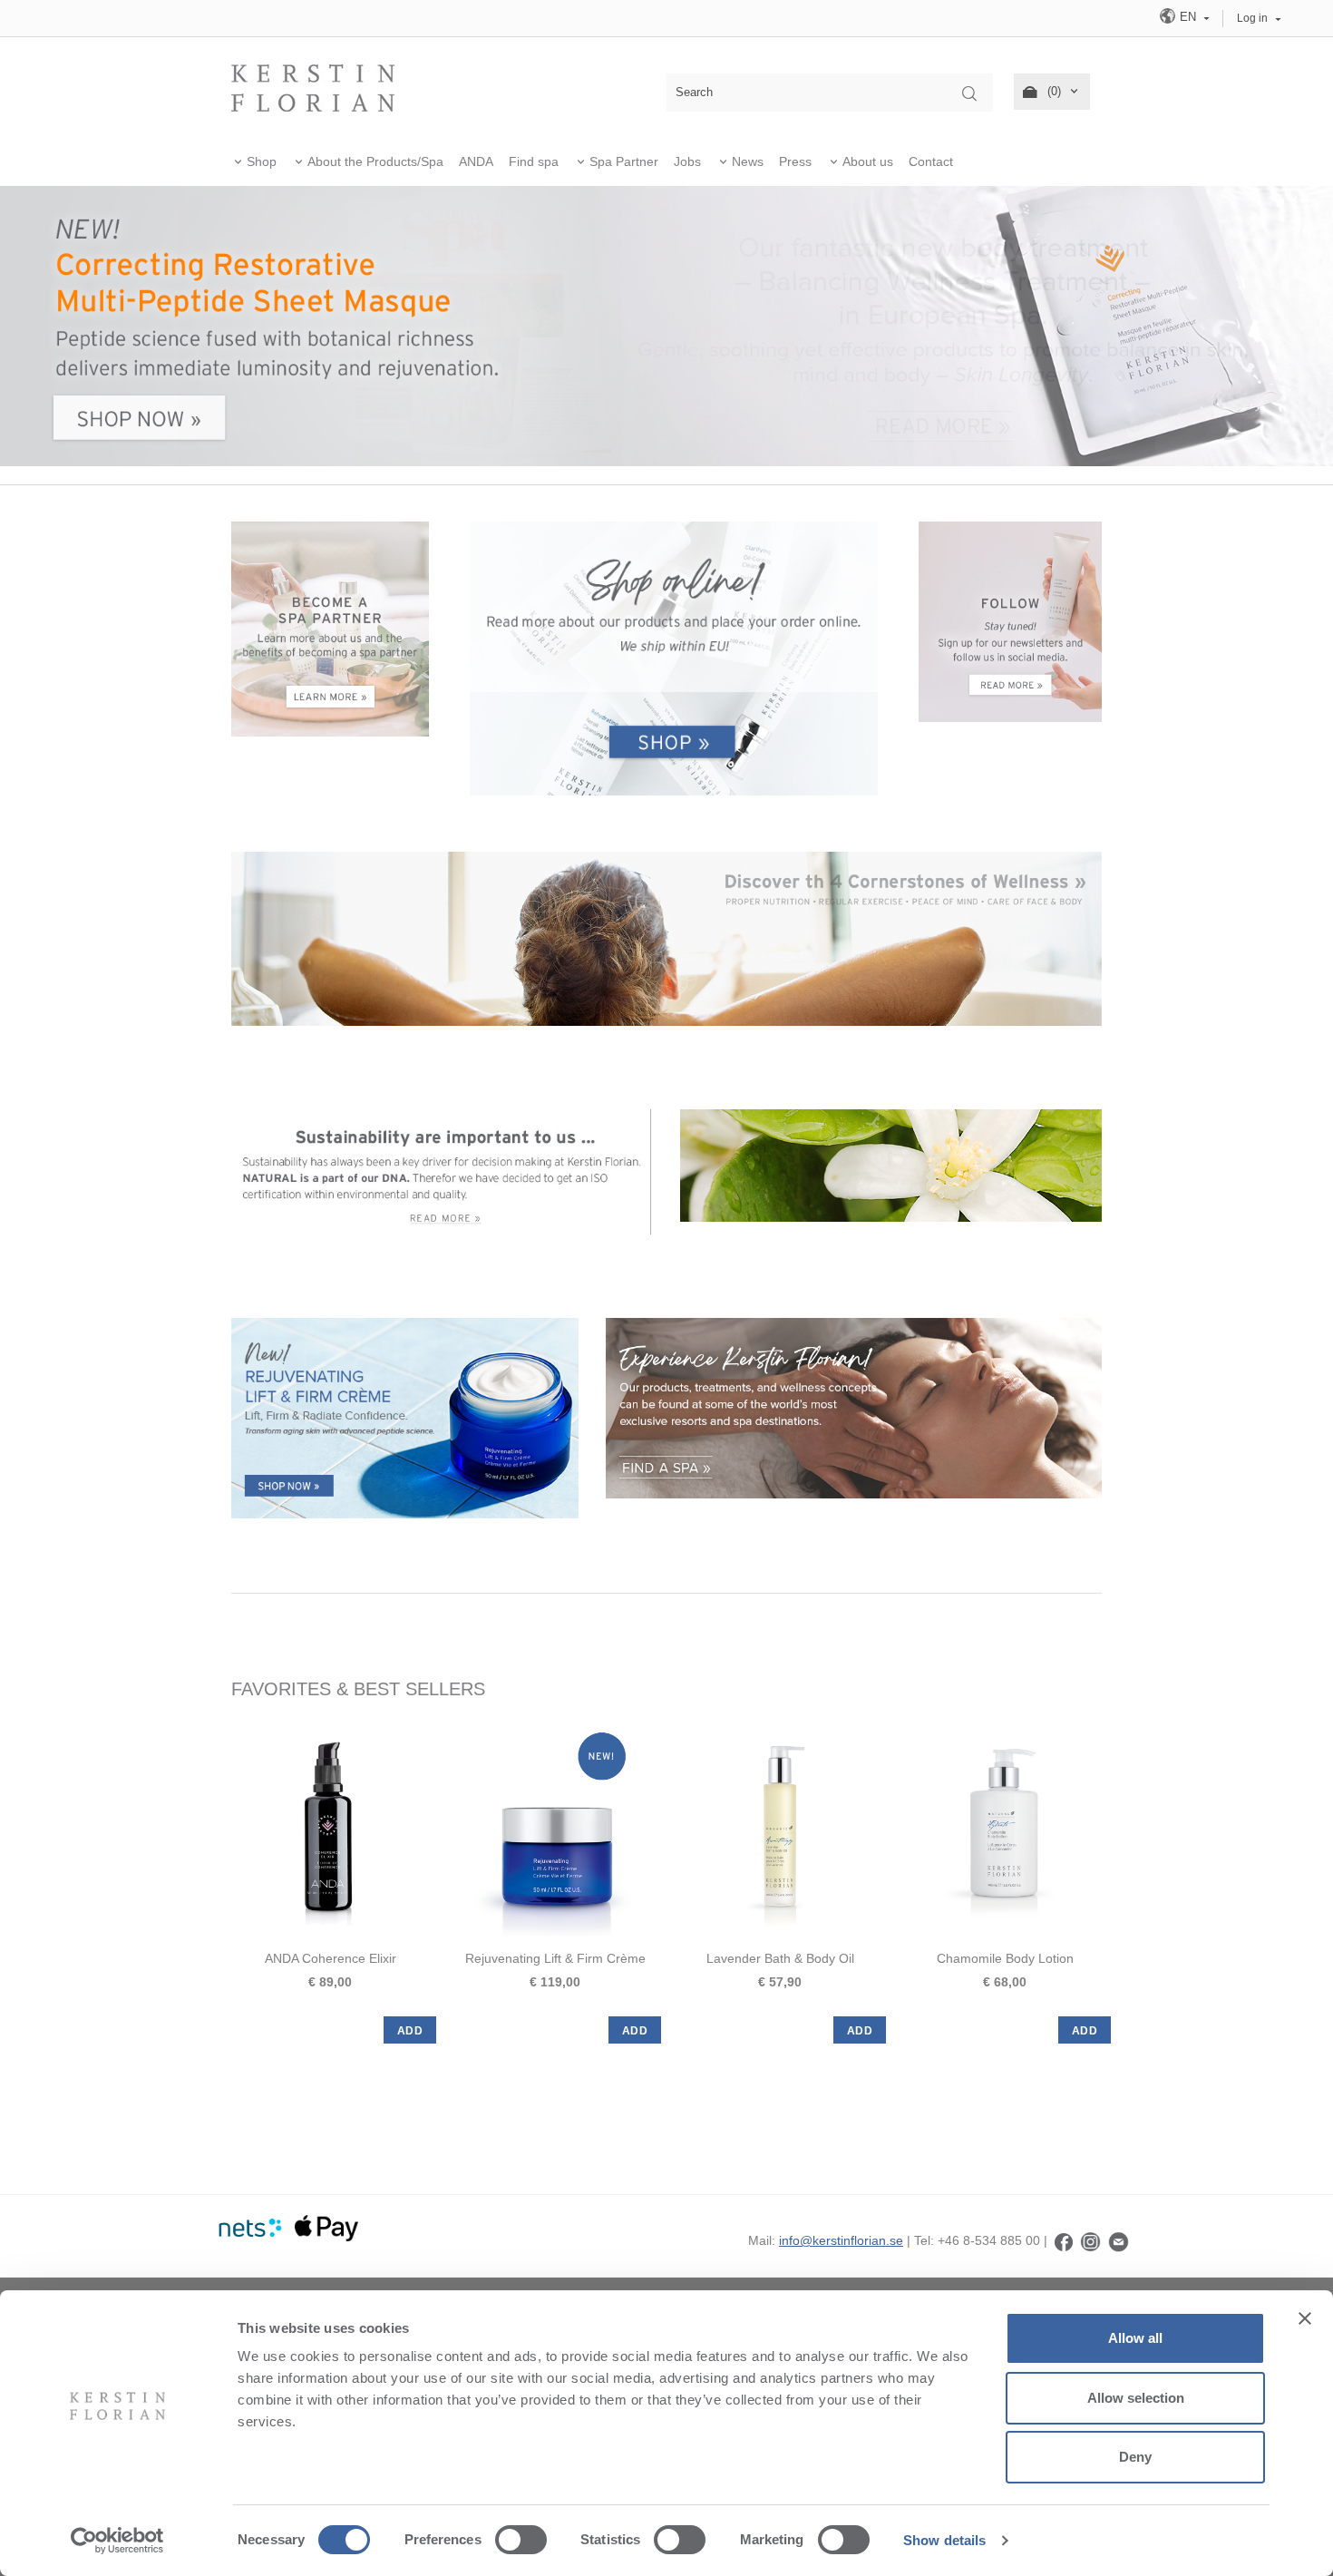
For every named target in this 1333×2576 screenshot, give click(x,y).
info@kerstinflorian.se (841, 2240)
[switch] (521, 2540)
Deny (1135, 2457)
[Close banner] (1305, 2318)
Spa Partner (624, 161)
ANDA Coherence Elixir (331, 1958)
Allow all (1135, 2338)
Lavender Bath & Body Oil (780, 1958)
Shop (262, 161)
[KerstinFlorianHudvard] (1064, 2240)
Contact (931, 161)
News (748, 161)
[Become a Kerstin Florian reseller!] (330, 628)
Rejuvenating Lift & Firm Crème (555, 1958)
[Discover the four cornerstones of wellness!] (666, 938)
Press (795, 161)
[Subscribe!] (1119, 2240)
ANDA (476, 161)
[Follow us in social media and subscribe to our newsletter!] (1011, 620)
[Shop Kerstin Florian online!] (674, 659)
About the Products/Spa (375, 161)
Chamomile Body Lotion (1005, 1958)
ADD (410, 2031)
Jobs (687, 161)
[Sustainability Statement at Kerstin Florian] (442, 1171)
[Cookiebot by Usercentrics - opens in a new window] (117, 2541)
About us (868, 161)
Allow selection (1136, 2398)
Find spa (534, 161)
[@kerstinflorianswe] (1090, 2240)
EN (1188, 17)
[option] (330, 1883)
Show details (944, 2540)
